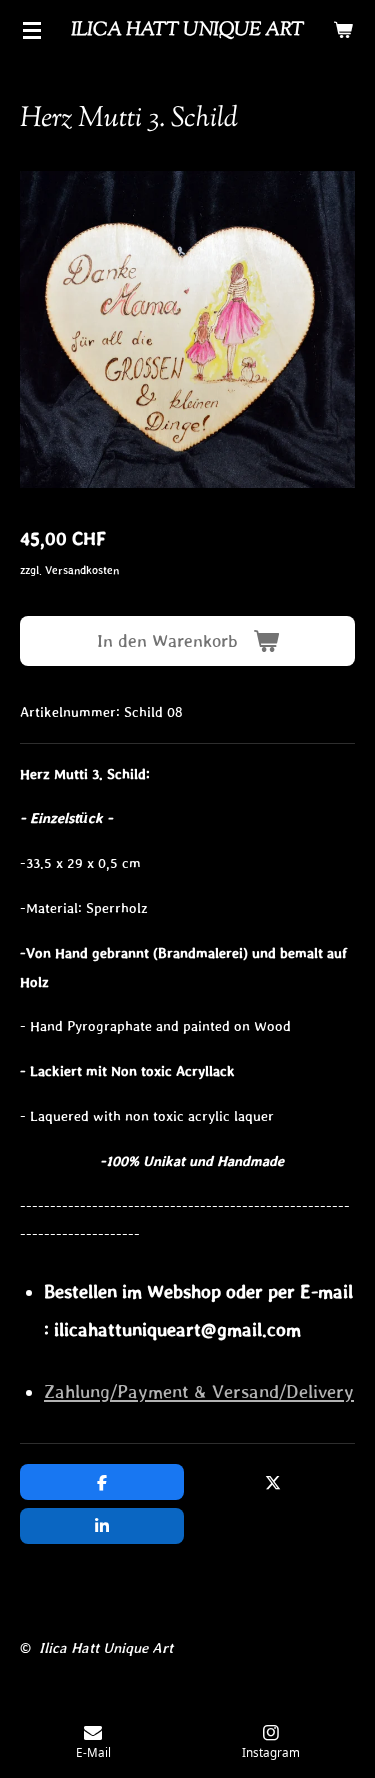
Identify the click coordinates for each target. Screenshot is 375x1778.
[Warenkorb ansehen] (343, 30)
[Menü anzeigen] (32, 30)
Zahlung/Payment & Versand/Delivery (199, 1391)
